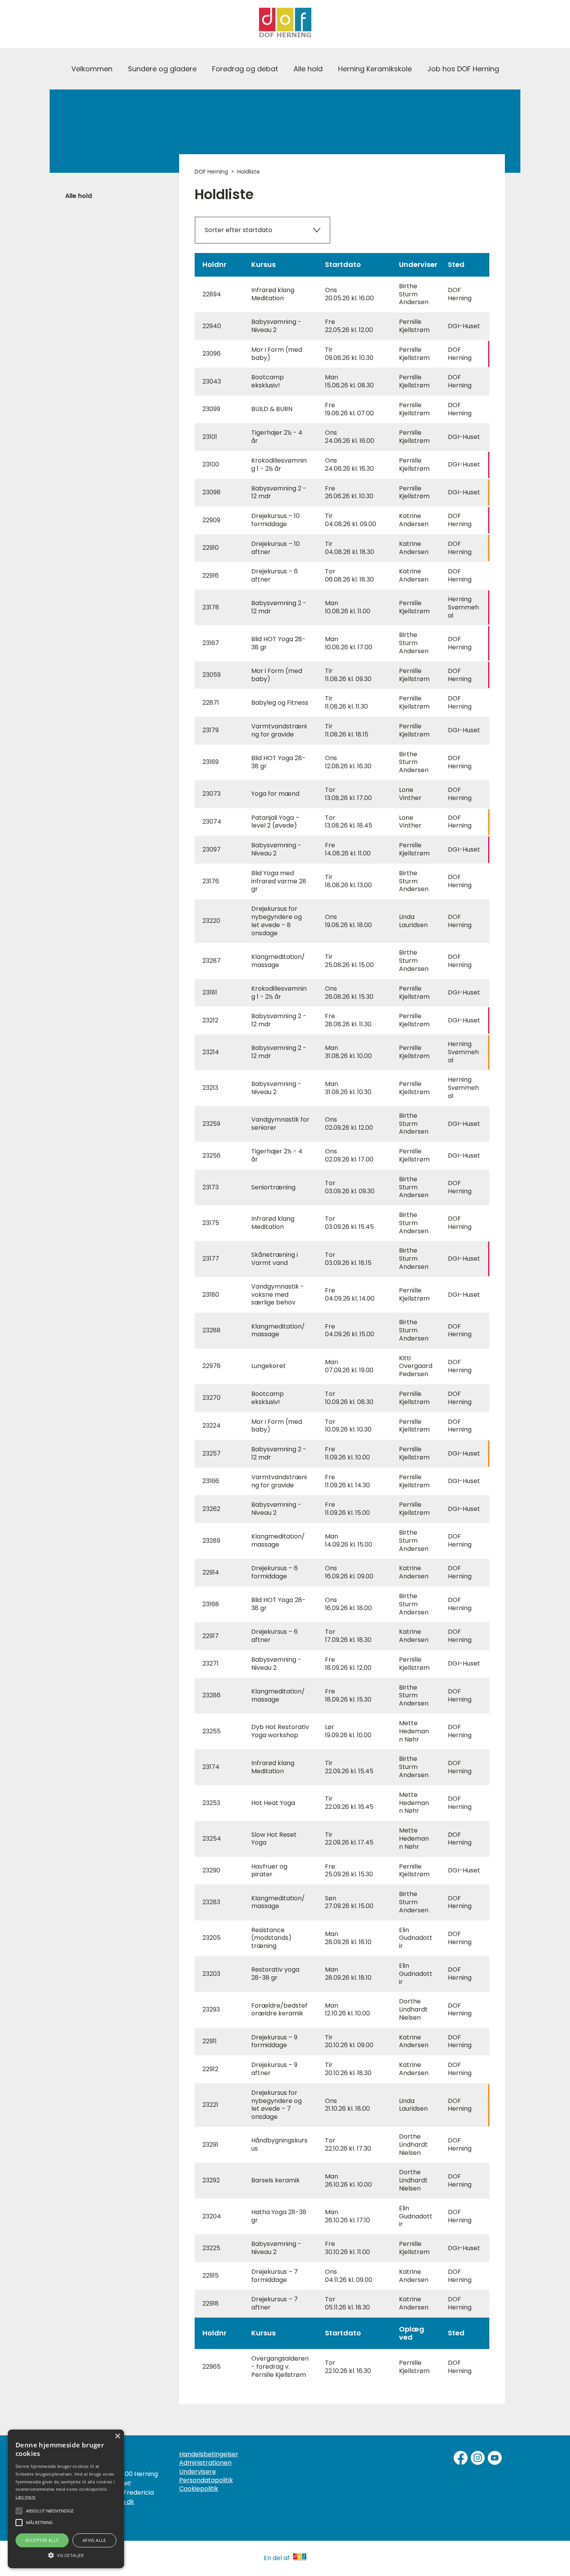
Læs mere (25, 2497)
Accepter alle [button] (42, 2540)
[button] (66, 2555)
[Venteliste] (342, 354)
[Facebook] (461, 2458)
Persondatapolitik (206, 2480)
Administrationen (205, 2463)
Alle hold (308, 69)
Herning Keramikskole (375, 69)
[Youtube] (495, 2458)
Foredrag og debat (245, 69)
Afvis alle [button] (94, 2540)
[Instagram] (478, 2458)
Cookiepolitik (199, 2489)
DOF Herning (211, 172)
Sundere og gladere (162, 69)
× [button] (117, 2436)
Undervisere (198, 2472)
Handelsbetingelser (209, 2454)
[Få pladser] (342, 493)
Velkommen (92, 69)
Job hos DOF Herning (463, 69)
